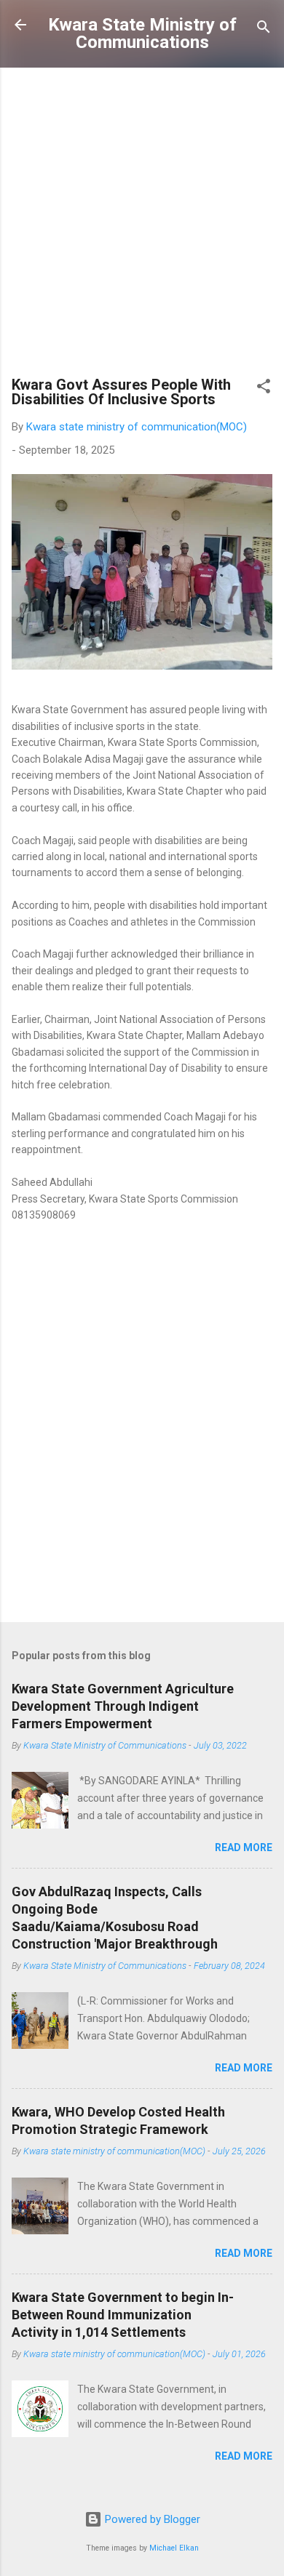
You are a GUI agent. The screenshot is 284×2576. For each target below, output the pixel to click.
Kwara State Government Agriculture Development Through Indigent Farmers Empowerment (123, 1706)
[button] (264, 389)
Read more (244, 1847)
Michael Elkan (174, 2548)
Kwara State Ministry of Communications (142, 33)
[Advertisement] (142, 228)
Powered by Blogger (151, 2519)
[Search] (264, 29)
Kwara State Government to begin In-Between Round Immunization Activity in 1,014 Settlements (123, 2315)
